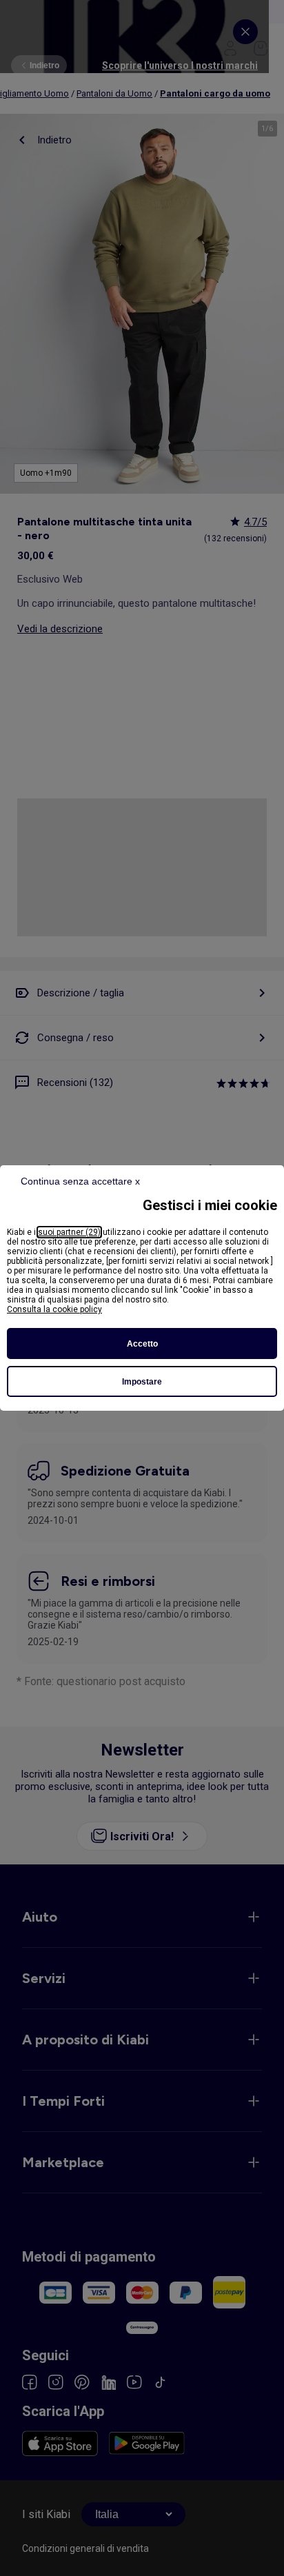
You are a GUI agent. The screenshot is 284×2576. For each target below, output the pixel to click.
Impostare (142, 1382)
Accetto (142, 1344)
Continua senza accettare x (80, 1181)
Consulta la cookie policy (54, 1309)
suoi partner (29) (69, 1232)
